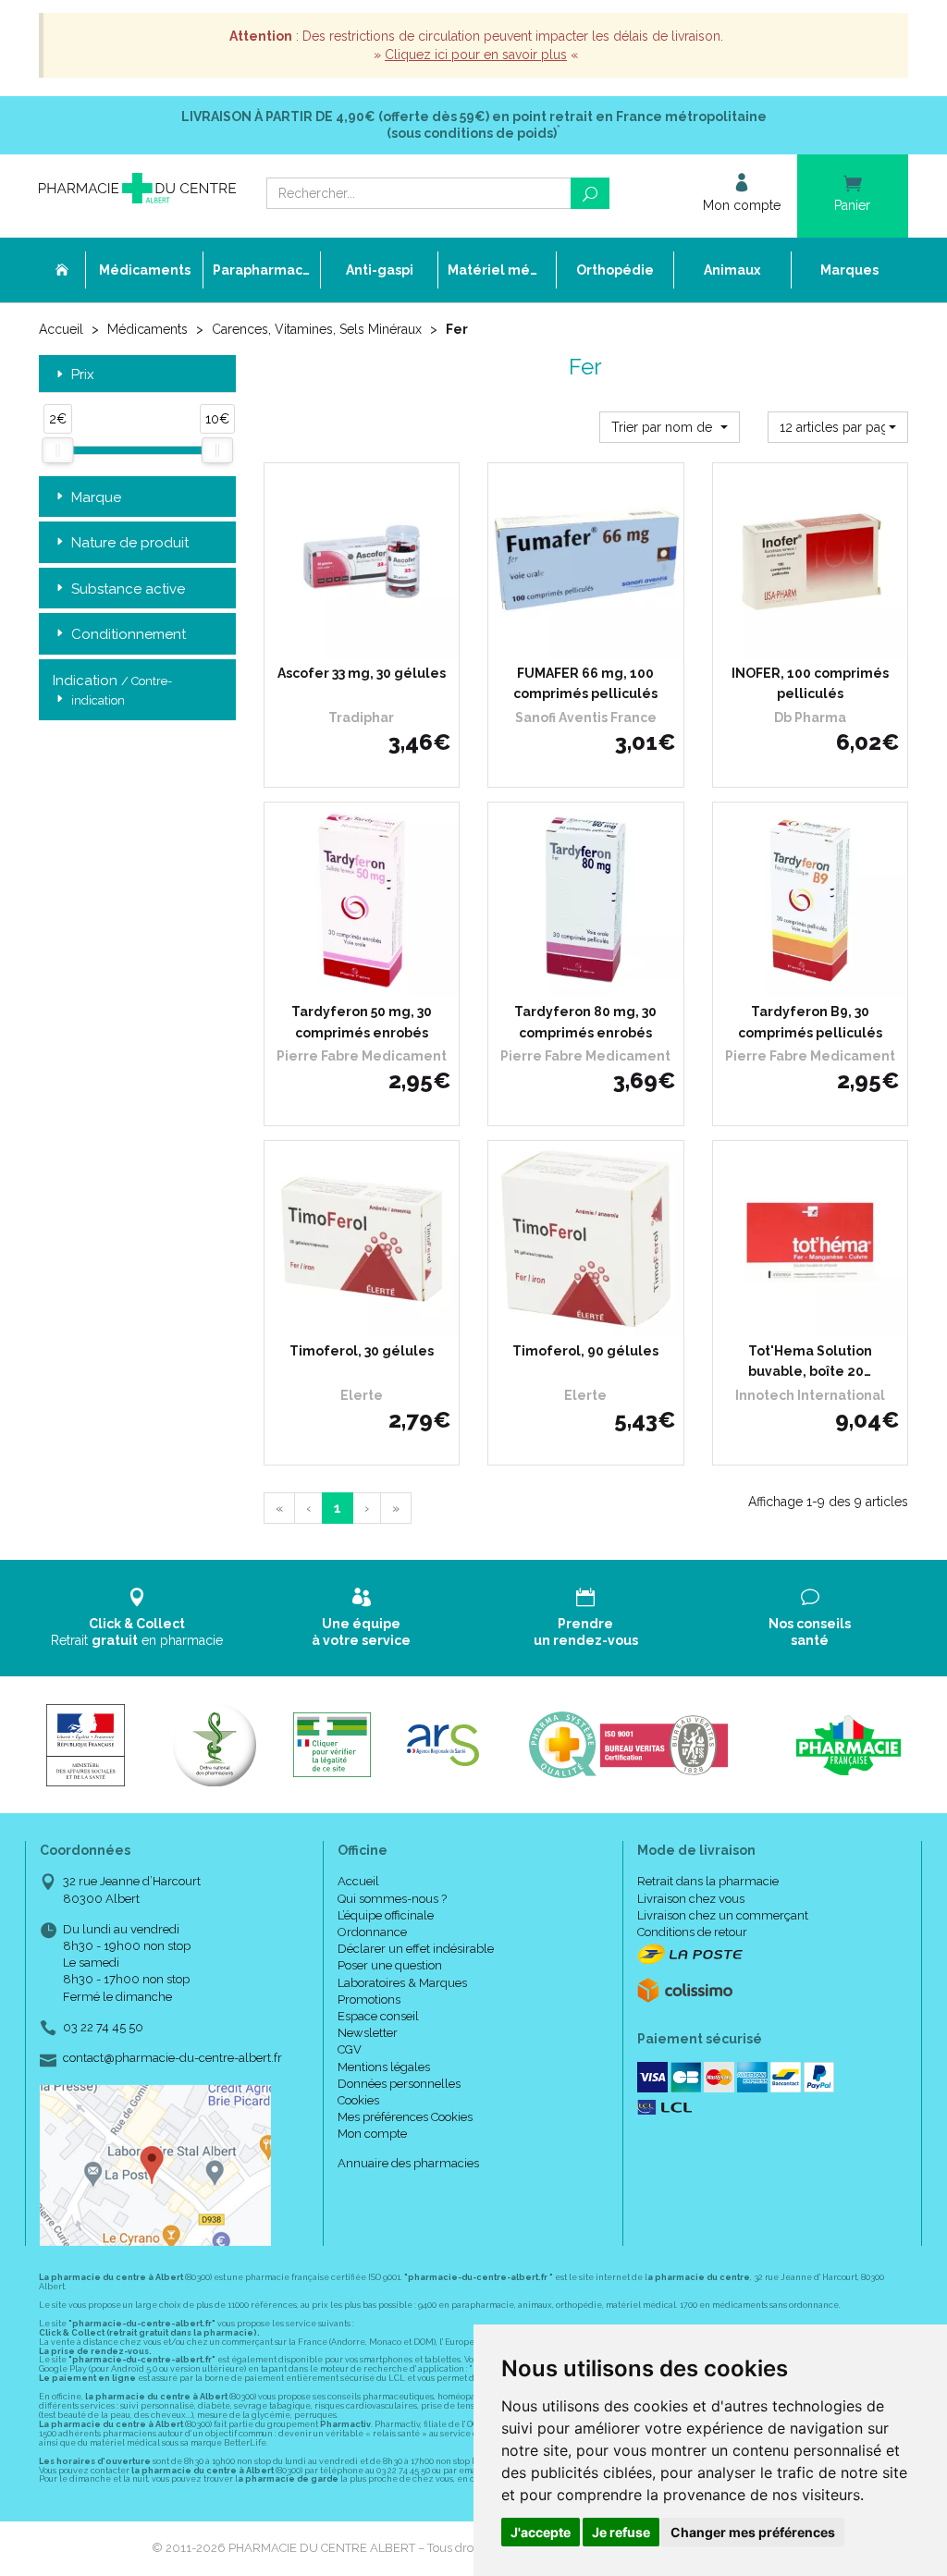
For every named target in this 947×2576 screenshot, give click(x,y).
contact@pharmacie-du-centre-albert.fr (172, 2058)
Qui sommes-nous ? (392, 1899)
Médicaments (148, 329)
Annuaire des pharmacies (408, 2163)
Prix (83, 375)
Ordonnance (372, 1932)
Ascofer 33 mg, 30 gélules (362, 673)
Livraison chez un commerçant (723, 1915)
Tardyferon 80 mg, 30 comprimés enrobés (585, 1022)
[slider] (57, 450)
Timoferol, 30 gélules (362, 1351)
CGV (350, 2049)
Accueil (61, 329)
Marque (96, 497)
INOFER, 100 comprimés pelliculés (810, 683)
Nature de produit (130, 543)
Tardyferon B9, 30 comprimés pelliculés (810, 1022)
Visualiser (592, 640)
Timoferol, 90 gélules (585, 1351)
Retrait (137, 1632)
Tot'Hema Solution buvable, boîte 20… (810, 1361)
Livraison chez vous (691, 1899)
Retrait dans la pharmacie (708, 1881)
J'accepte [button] (541, 2532)
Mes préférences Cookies (405, 2117)
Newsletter (368, 2033)
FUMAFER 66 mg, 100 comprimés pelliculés (585, 683)
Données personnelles (399, 2084)
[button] (670, 427)
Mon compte (372, 2134)
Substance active (128, 589)
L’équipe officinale (386, 1915)
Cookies (358, 2100)
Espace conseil (378, 2016)
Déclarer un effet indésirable (416, 1949)
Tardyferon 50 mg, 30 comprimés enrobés (362, 1022)
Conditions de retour (692, 1932)
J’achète (373, 640)
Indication (112, 690)
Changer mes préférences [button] (753, 2532)
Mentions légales (384, 2067)
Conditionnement (129, 634)
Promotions (369, 1999)
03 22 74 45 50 (103, 2027)
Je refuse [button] (621, 2532)
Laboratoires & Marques (402, 1983)
